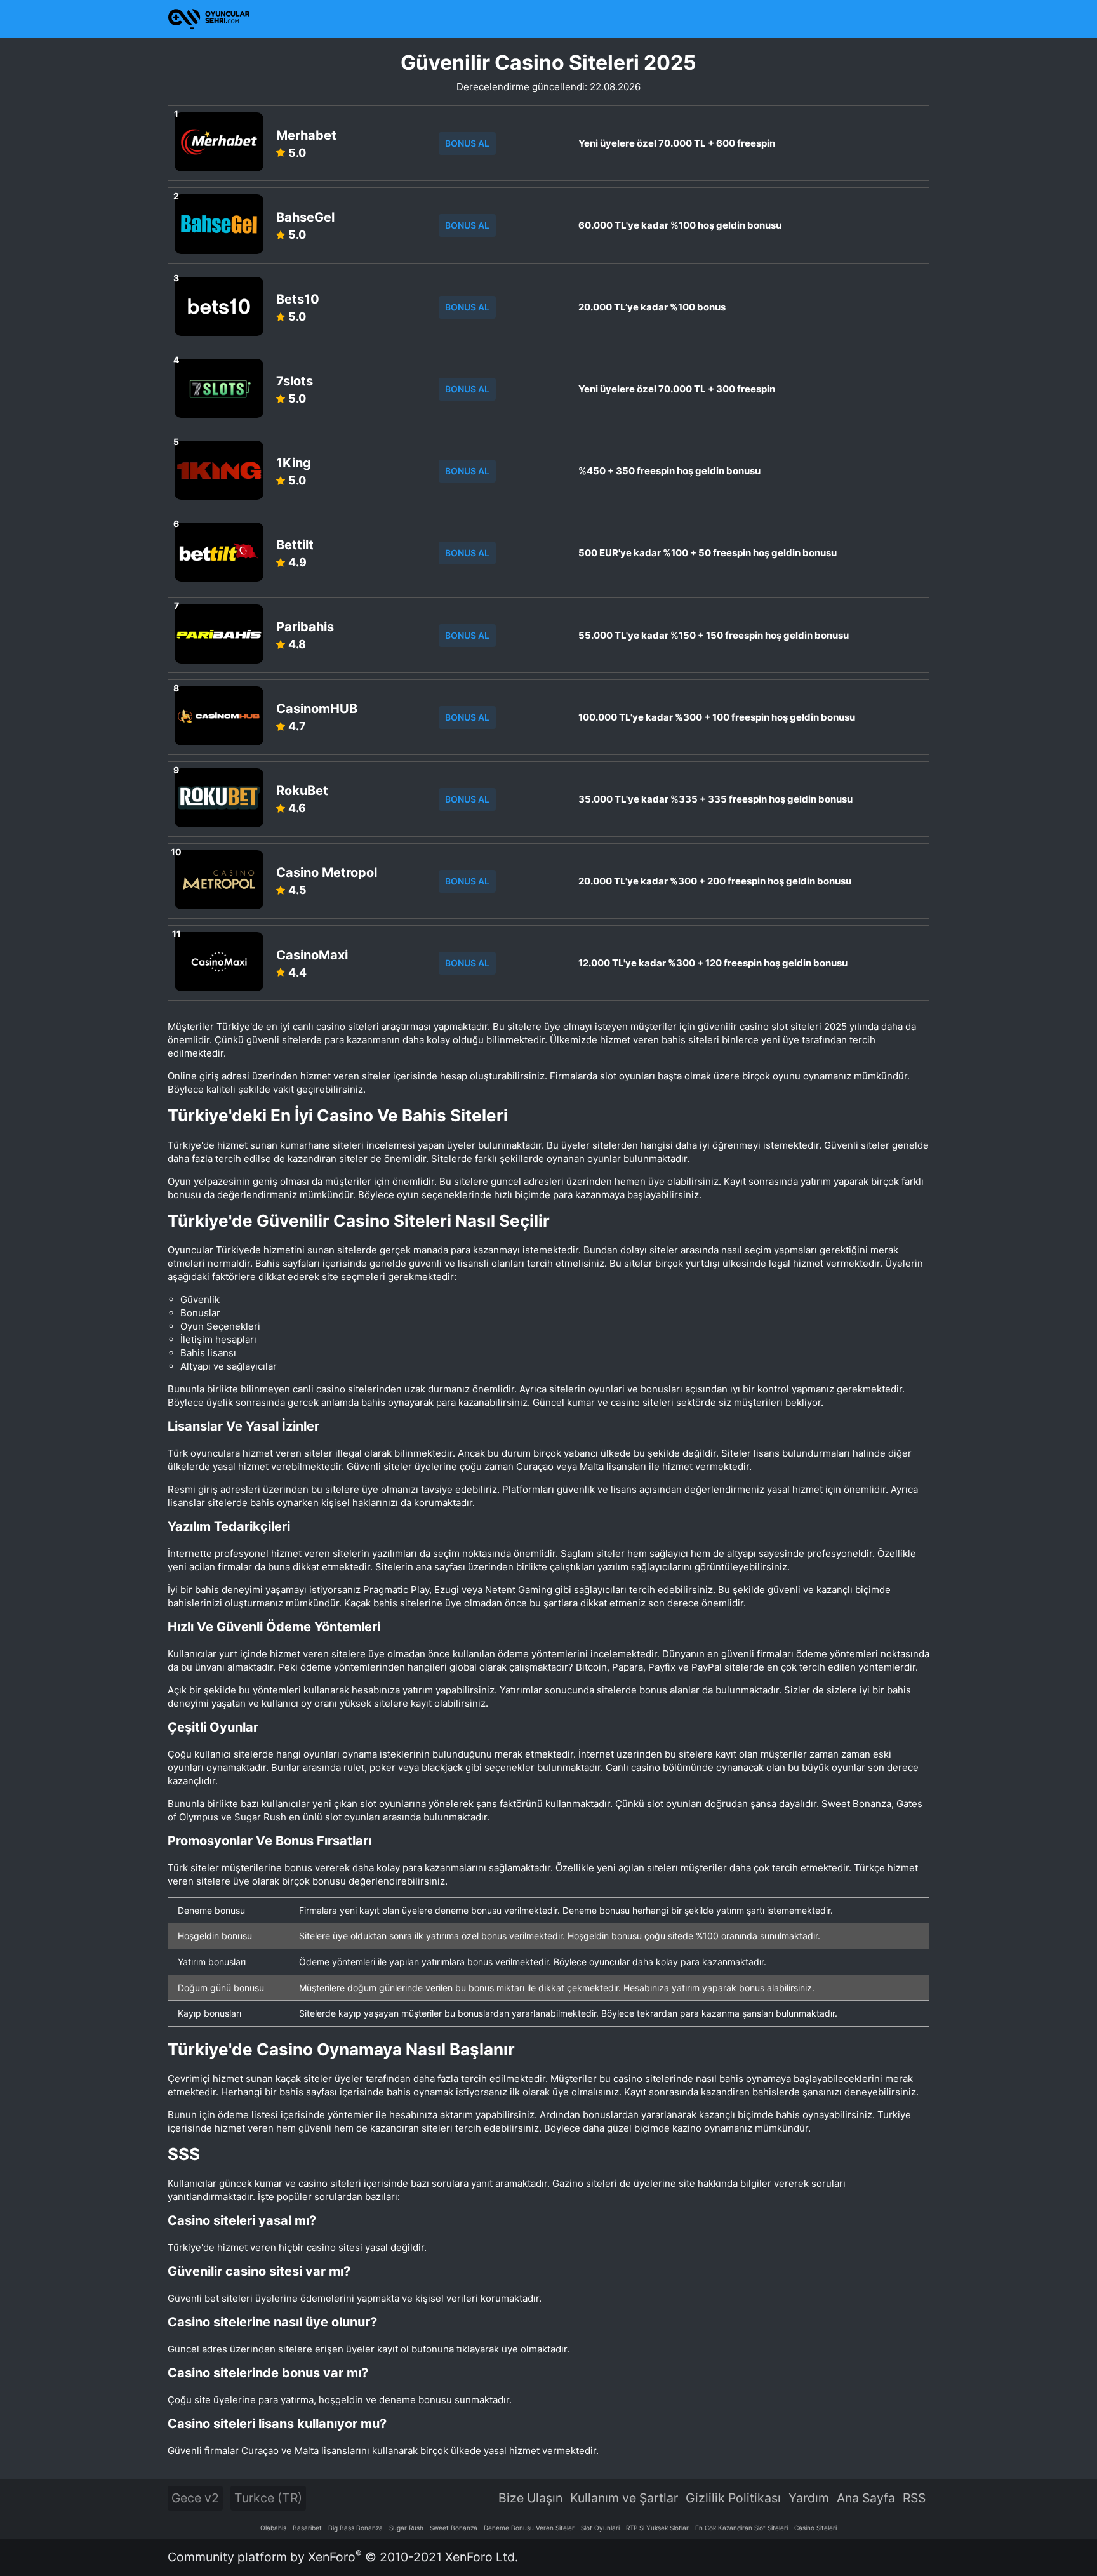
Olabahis (273, 2528)
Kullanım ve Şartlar (624, 2498)
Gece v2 (195, 2498)
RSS (914, 2498)
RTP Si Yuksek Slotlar (657, 2528)
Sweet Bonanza (454, 2528)
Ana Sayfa (866, 2498)
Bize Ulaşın (530, 2498)
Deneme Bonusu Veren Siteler (529, 2528)
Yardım (809, 2498)
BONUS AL (467, 143)
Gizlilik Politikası (733, 2498)
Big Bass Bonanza (356, 2528)
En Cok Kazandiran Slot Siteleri (741, 2528)
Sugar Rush (406, 2528)
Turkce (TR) (268, 2498)
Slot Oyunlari (600, 2528)
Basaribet (307, 2528)
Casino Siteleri (815, 2528)
